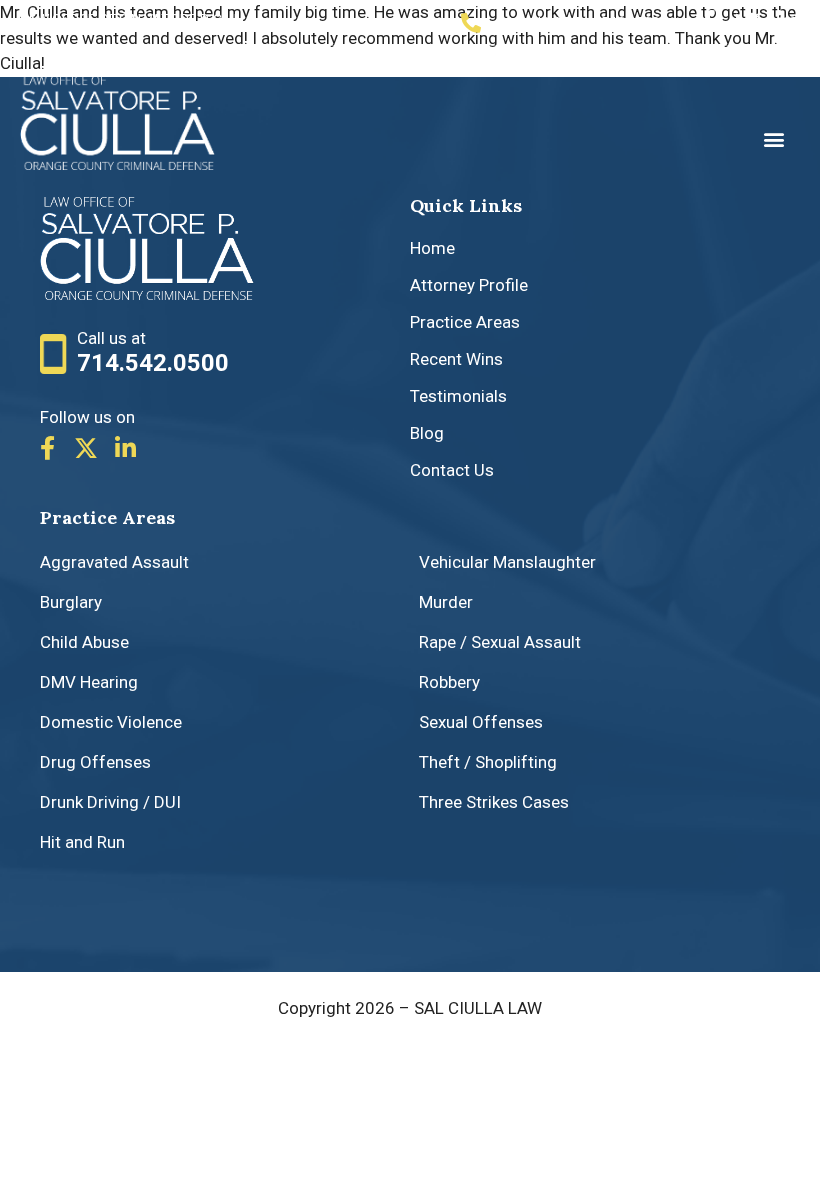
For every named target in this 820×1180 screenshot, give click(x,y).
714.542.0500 (153, 363)
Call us (578, 23)
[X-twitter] (86, 448)
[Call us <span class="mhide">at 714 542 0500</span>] (471, 23)
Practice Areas (107, 517)
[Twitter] (747, 22)
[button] (773, 139)
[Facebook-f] (707, 22)
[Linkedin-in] (787, 22)
